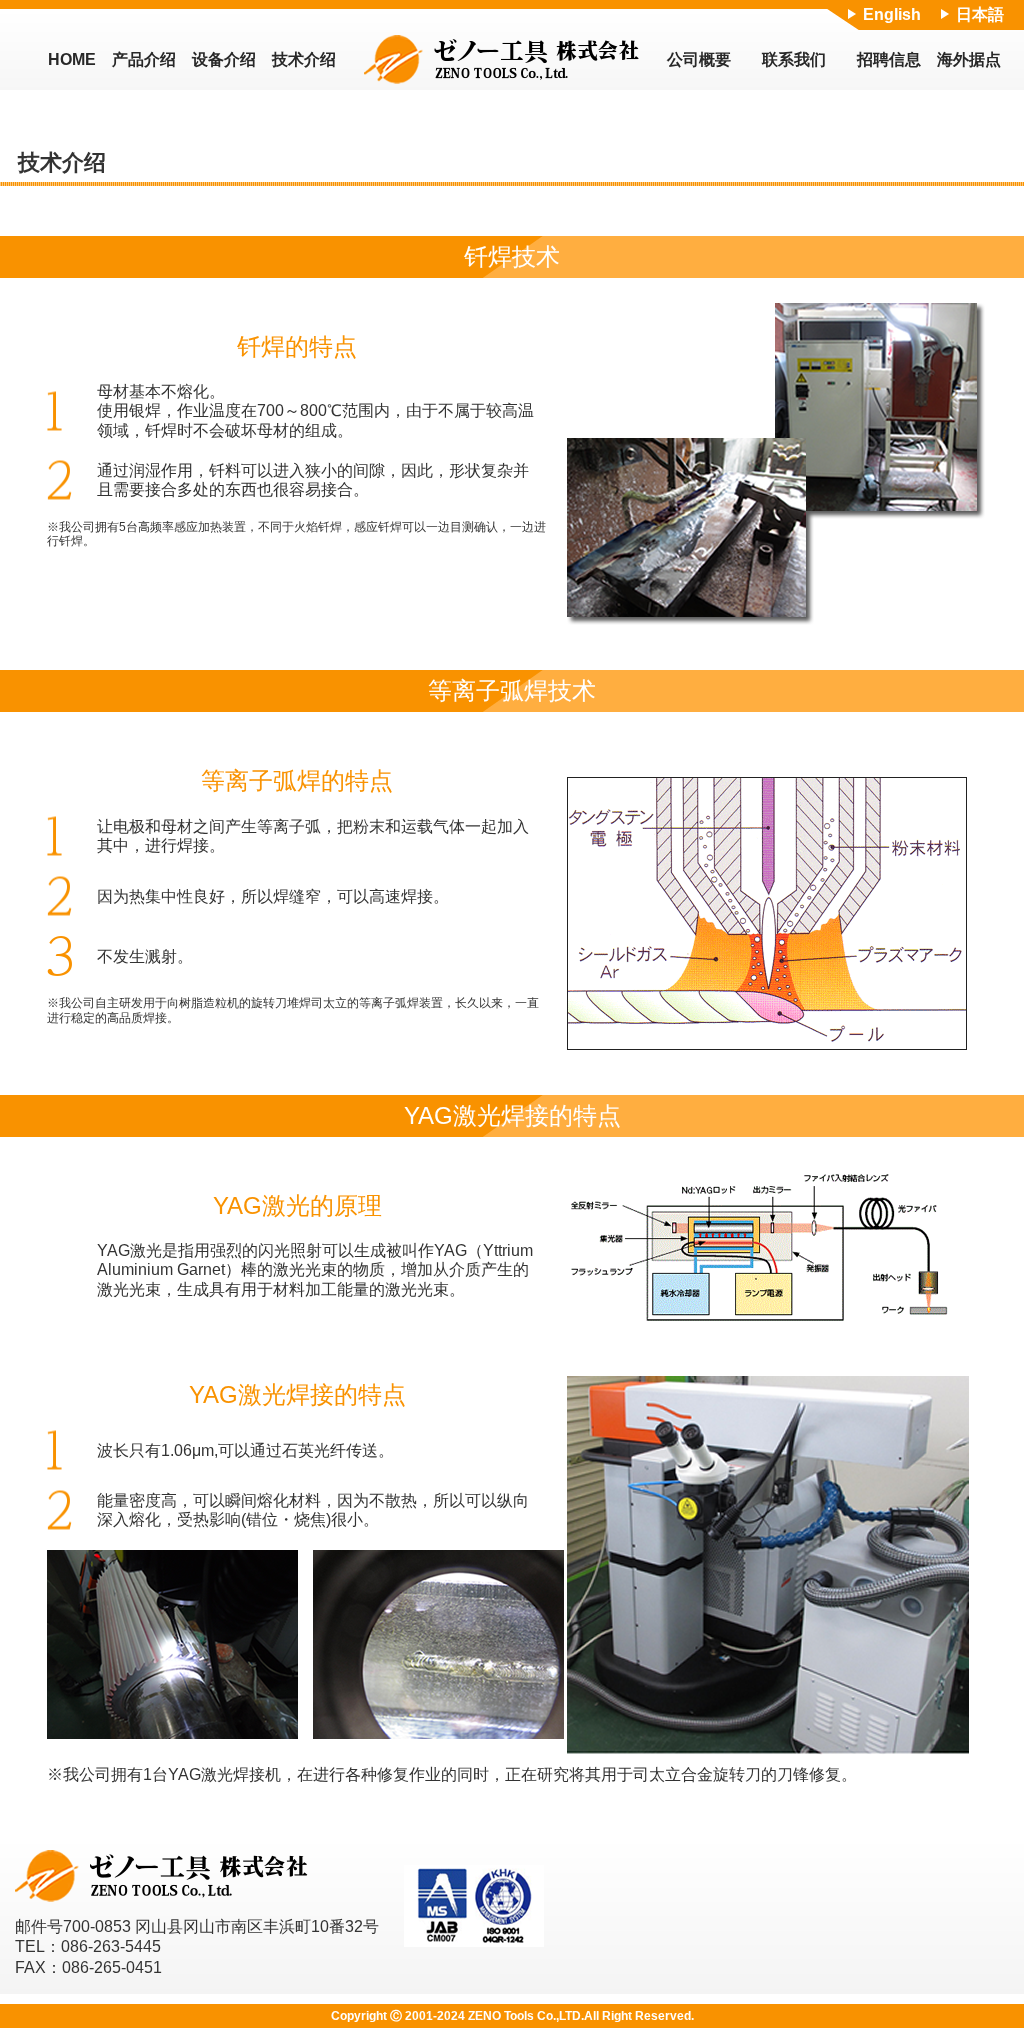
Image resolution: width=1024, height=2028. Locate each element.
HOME (72, 59)
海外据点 (969, 59)
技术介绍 (304, 59)
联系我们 (794, 59)
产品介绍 (144, 59)
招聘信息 (889, 59)
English (892, 14)
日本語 (980, 14)
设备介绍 (224, 59)
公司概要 (699, 59)
